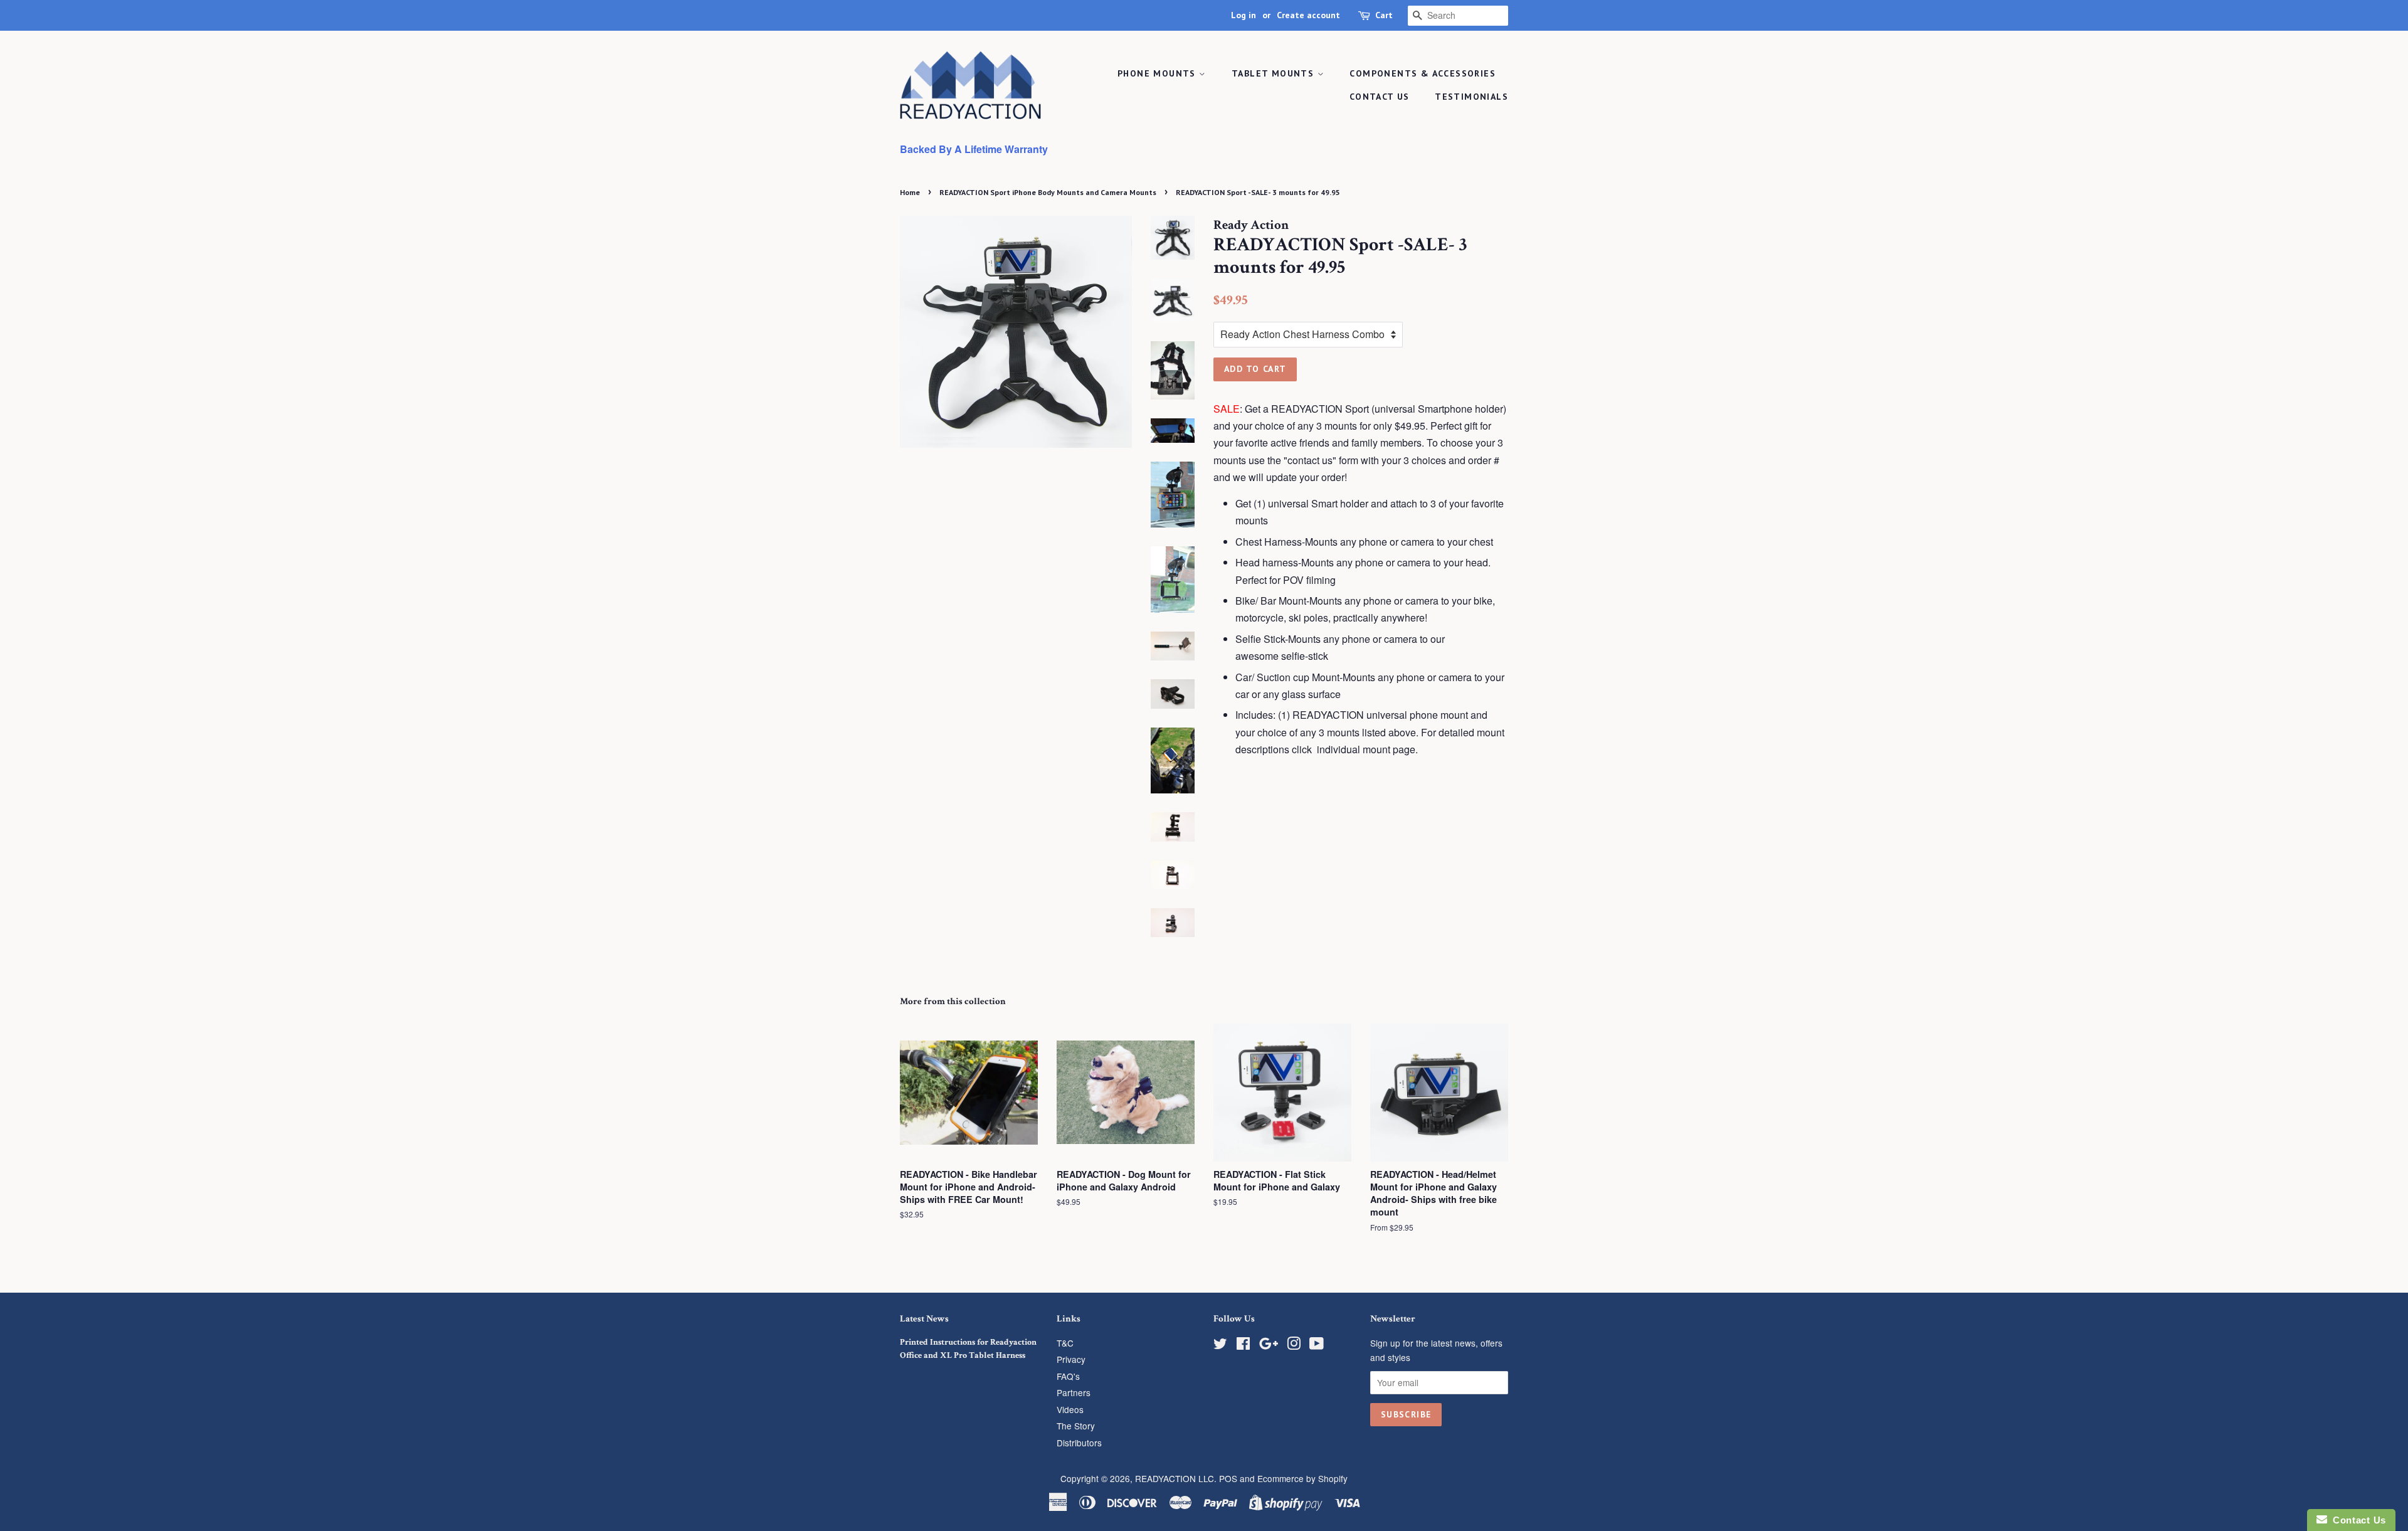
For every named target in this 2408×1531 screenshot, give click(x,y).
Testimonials (1471, 97)
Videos (1070, 1409)
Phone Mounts (1158, 73)
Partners (1074, 1392)
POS (1228, 1478)
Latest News (924, 1319)
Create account (1308, 15)
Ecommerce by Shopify (1302, 1478)
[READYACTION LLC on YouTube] (1317, 1345)
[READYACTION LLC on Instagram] (1294, 1345)
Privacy (1071, 1359)
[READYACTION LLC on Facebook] (1243, 1345)
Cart (1384, 15)
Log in (1244, 15)
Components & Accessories (1423, 73)
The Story (1076, 1426)
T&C (1065, 1343)
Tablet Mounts (1275, 73)
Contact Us (1380, 97)
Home (910, 192)
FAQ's (1068, 1376)
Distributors (1079, 1443)
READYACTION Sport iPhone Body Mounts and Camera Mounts (1048, 192)
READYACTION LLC (1175, 1478)
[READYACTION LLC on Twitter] (1220, 1345)
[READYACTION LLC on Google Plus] (1269, 1345)
